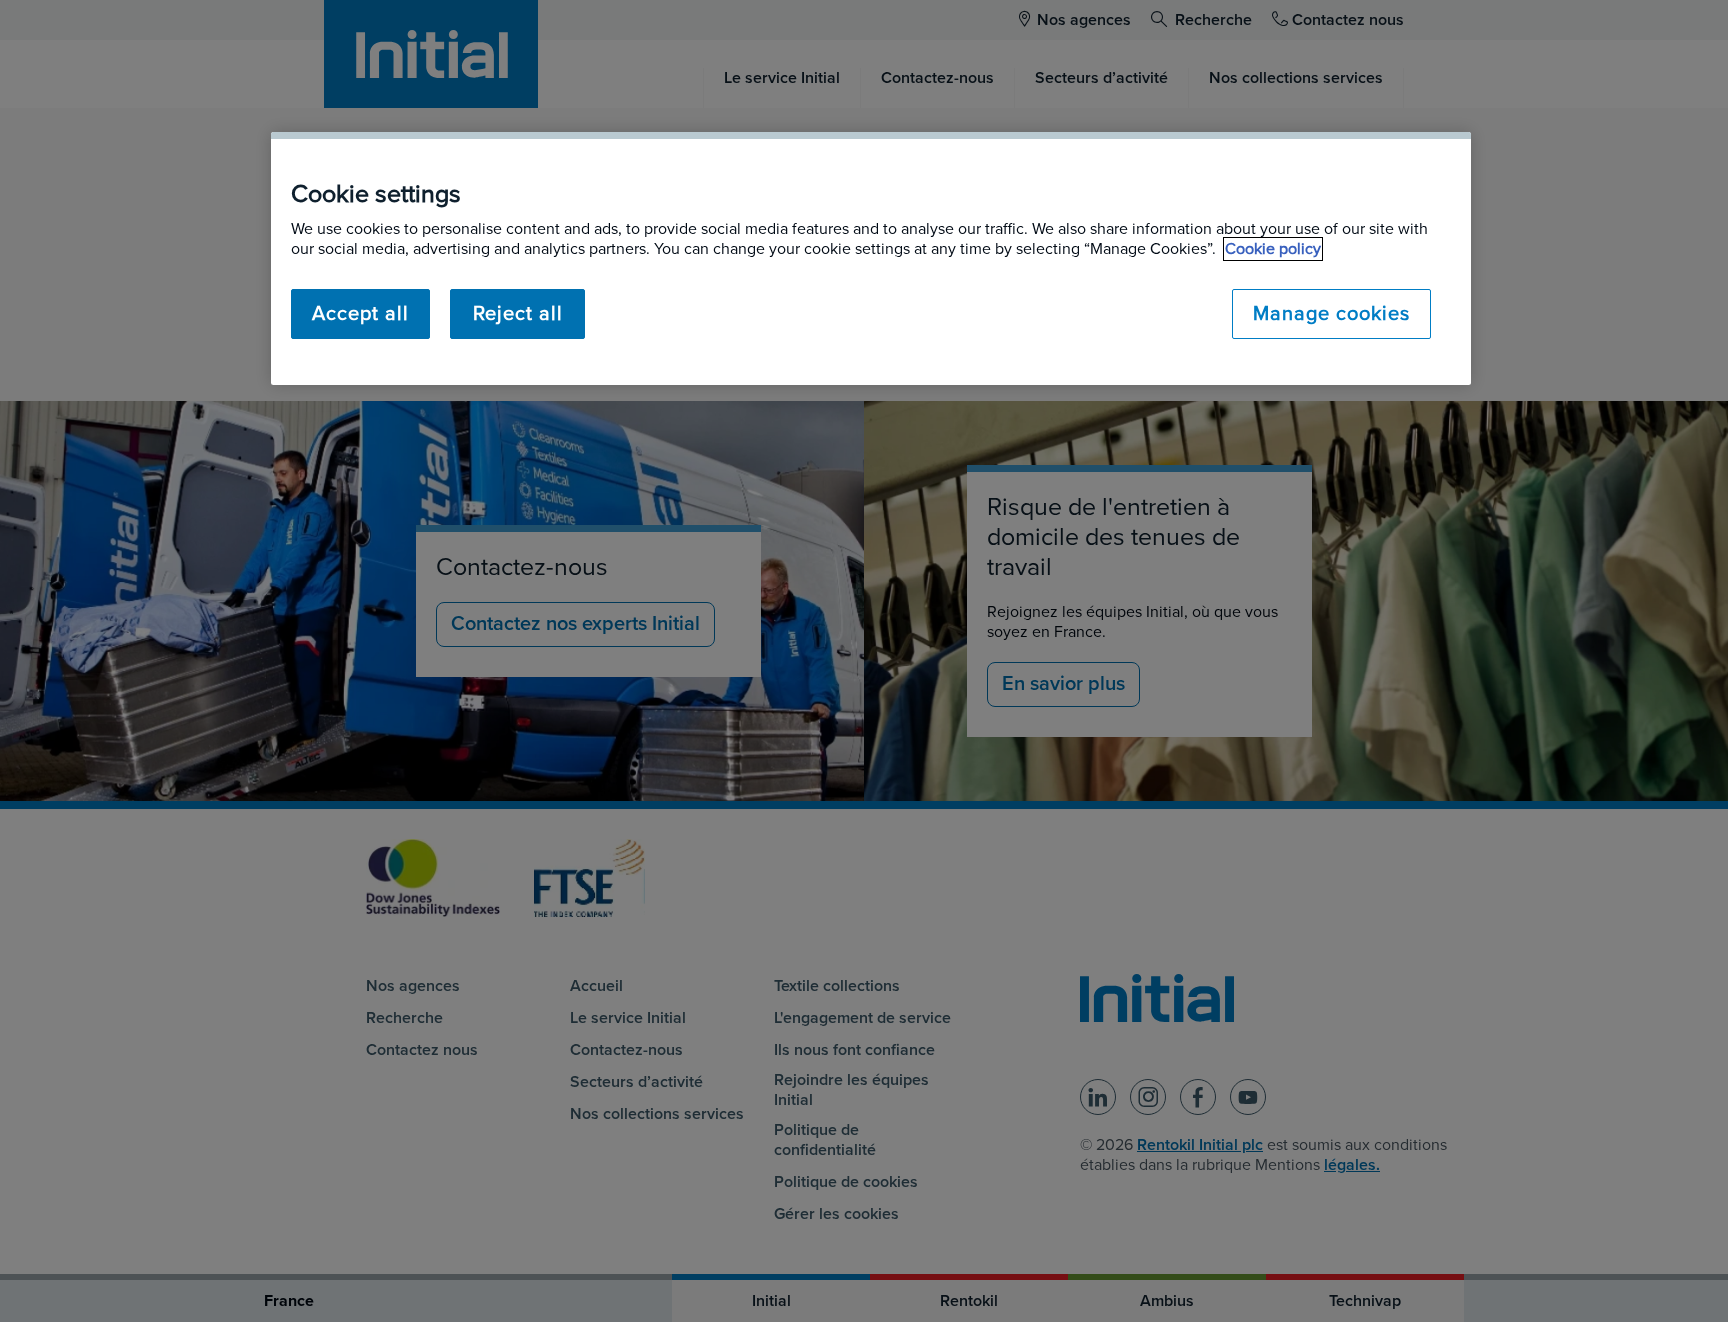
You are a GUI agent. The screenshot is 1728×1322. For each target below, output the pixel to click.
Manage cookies (1331, 314)
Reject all (518, 314)
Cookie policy (1273, 249)
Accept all (360, 314)
